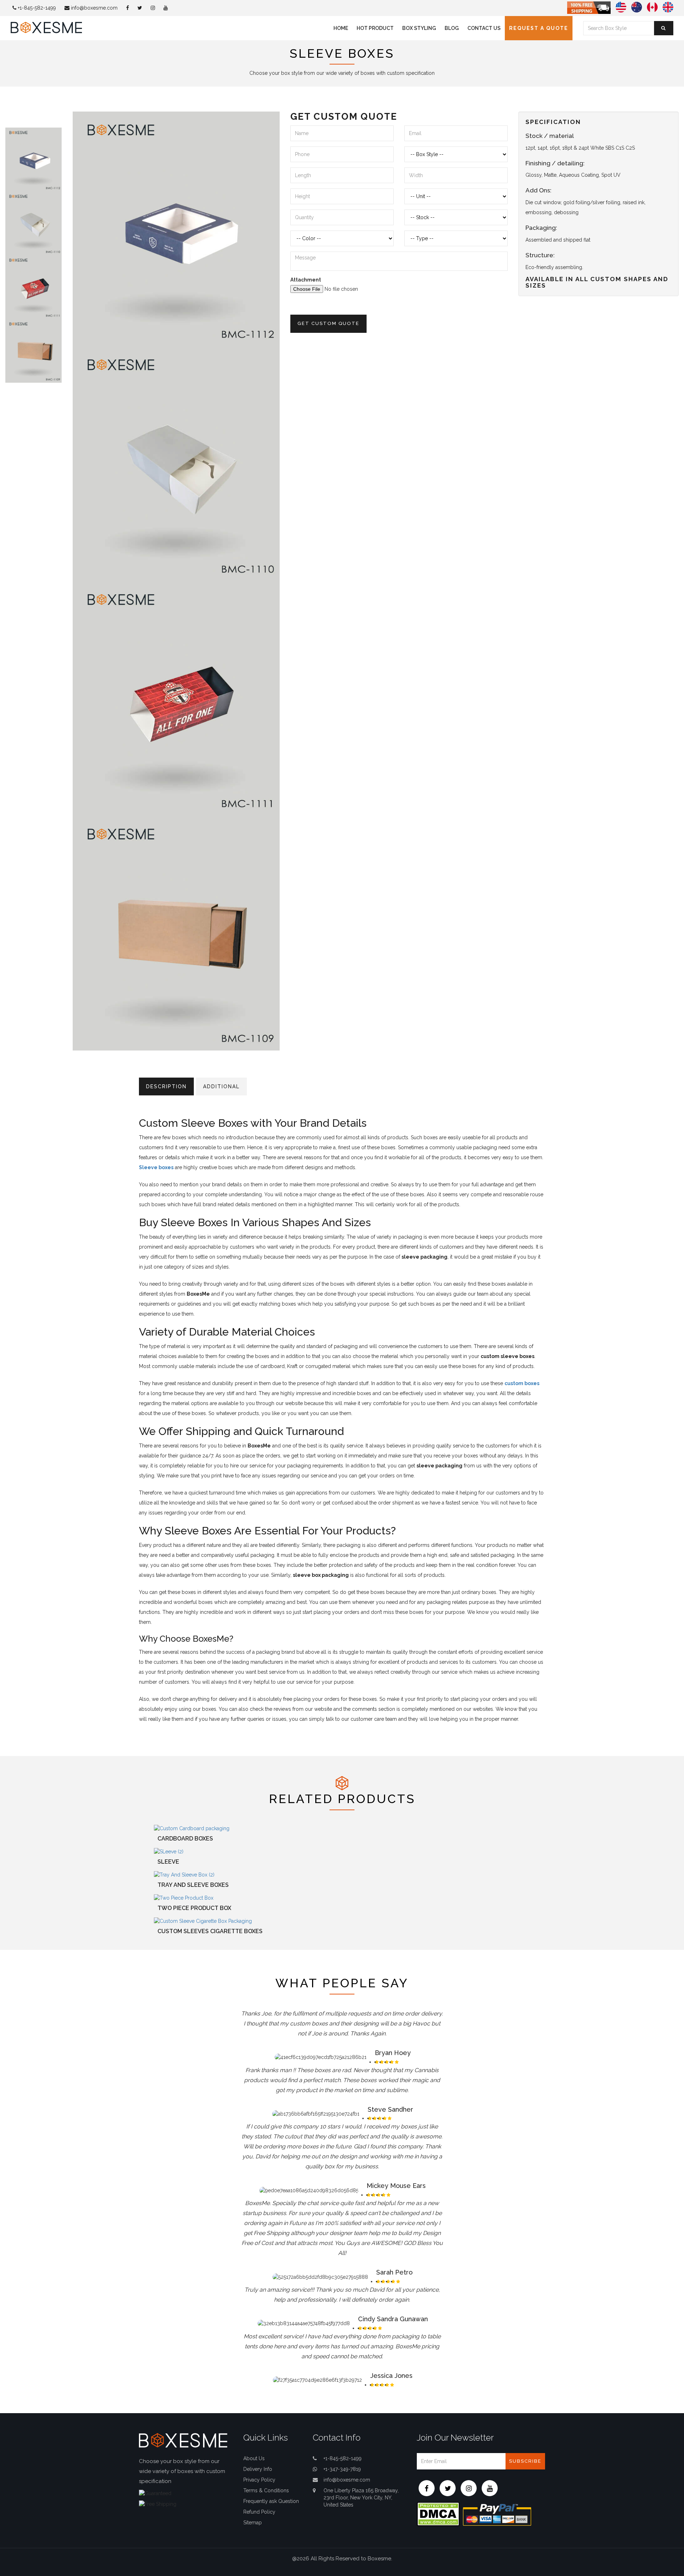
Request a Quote (539, 28)
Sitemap (253, 2523)
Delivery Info (258, 2469)
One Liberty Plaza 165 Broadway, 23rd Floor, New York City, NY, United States (361, 2498)
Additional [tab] (221, 1086)
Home (341, 28)
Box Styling (419, 28)
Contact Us (484, 28)
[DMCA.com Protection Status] (438, 2514)
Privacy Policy (259, 2480)
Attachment (306, 280)
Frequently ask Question (271, 2501)
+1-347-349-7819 (342, 2469)
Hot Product (375, 28)
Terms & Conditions (266, 2490)
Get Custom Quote (328, 323)
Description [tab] (166, 1086)
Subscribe (525, 2461)
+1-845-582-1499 (36, 8)
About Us (254, 2458)
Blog (452, 28)
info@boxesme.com (94, 8)
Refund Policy (259, 2512)
